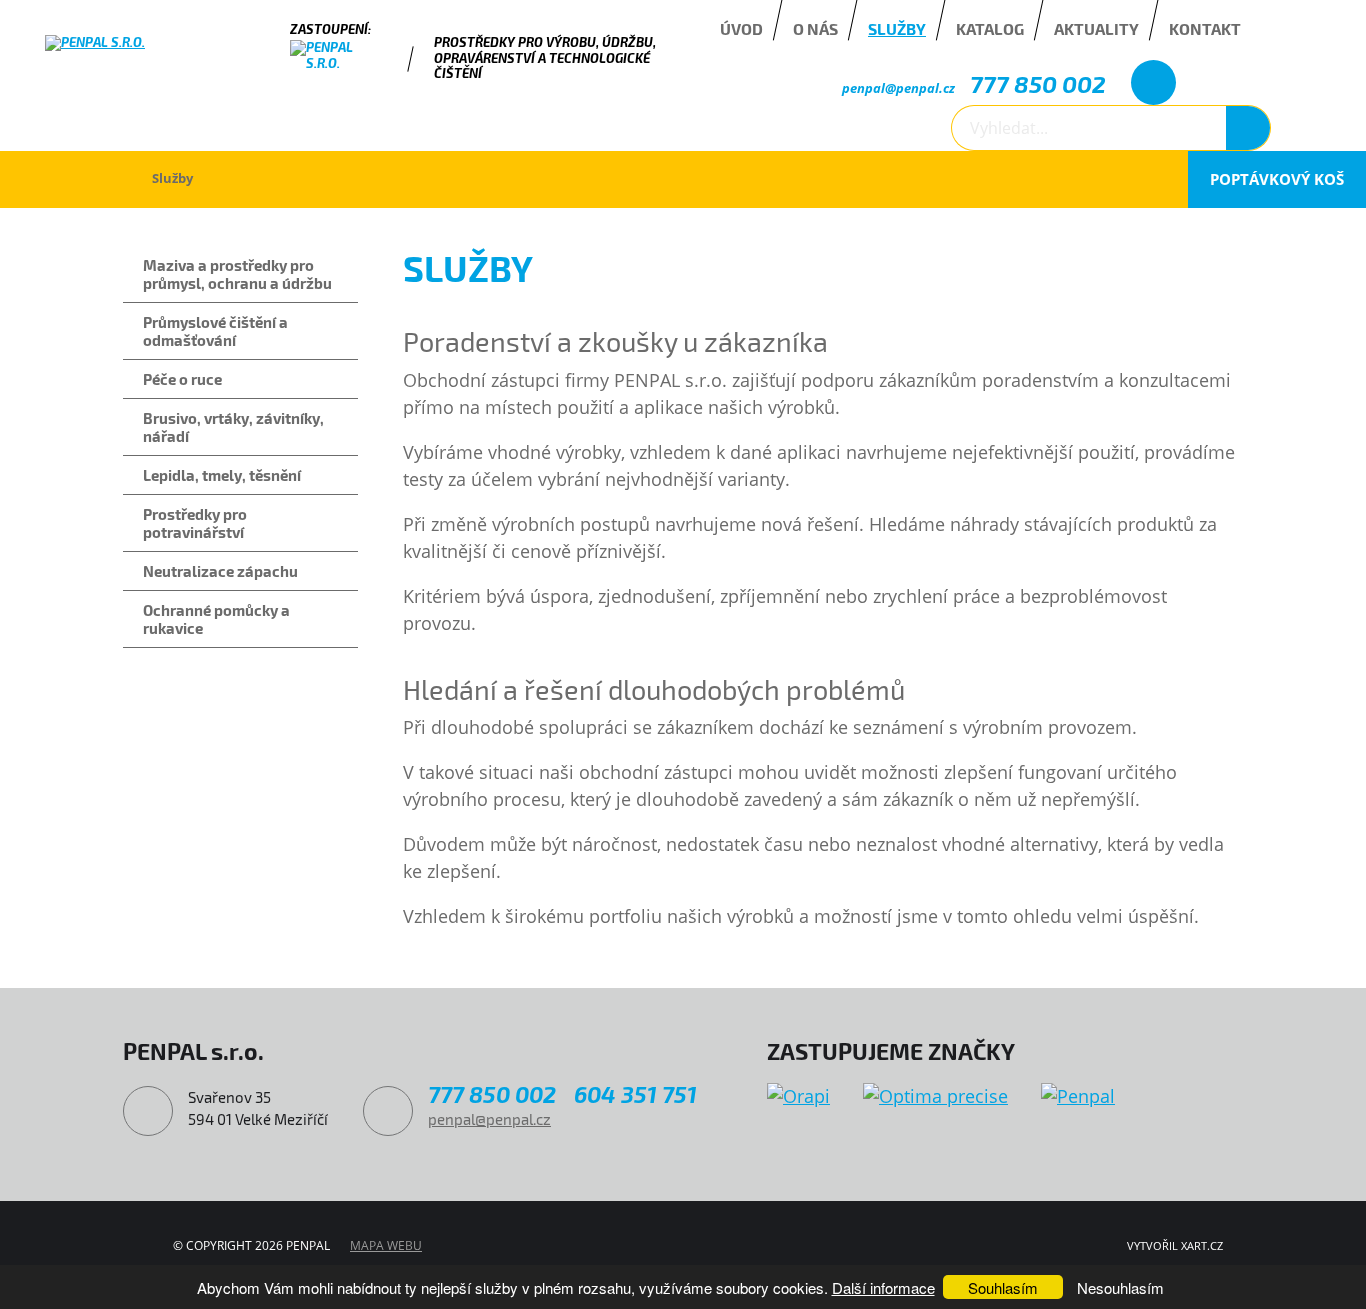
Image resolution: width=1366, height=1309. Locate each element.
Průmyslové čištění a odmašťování (215, 331)
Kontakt (1205, 28)
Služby (897, 28)
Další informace (883, 1287)
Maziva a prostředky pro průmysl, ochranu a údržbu (237, 274)
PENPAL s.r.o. (74, 179)
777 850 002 (1038, 83)
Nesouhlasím (1120, 1287)
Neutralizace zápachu (220, 571)
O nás (815, 28)
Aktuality (1096, 28)
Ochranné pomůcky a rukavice (216, 619)
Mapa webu (386, 1245)
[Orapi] (798, 1096)
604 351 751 (635, 1094)
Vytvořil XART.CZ (1175, 1245)
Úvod (741, 28)
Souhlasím (1003, 1287)
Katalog (990, 28)
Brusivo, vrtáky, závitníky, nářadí (233, 427)
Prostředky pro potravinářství (195, 523)
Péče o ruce (182, 379)
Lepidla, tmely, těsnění (222, 475)
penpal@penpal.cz (898, 88)
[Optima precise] (935, 1096)
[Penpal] (1078, 1096)
